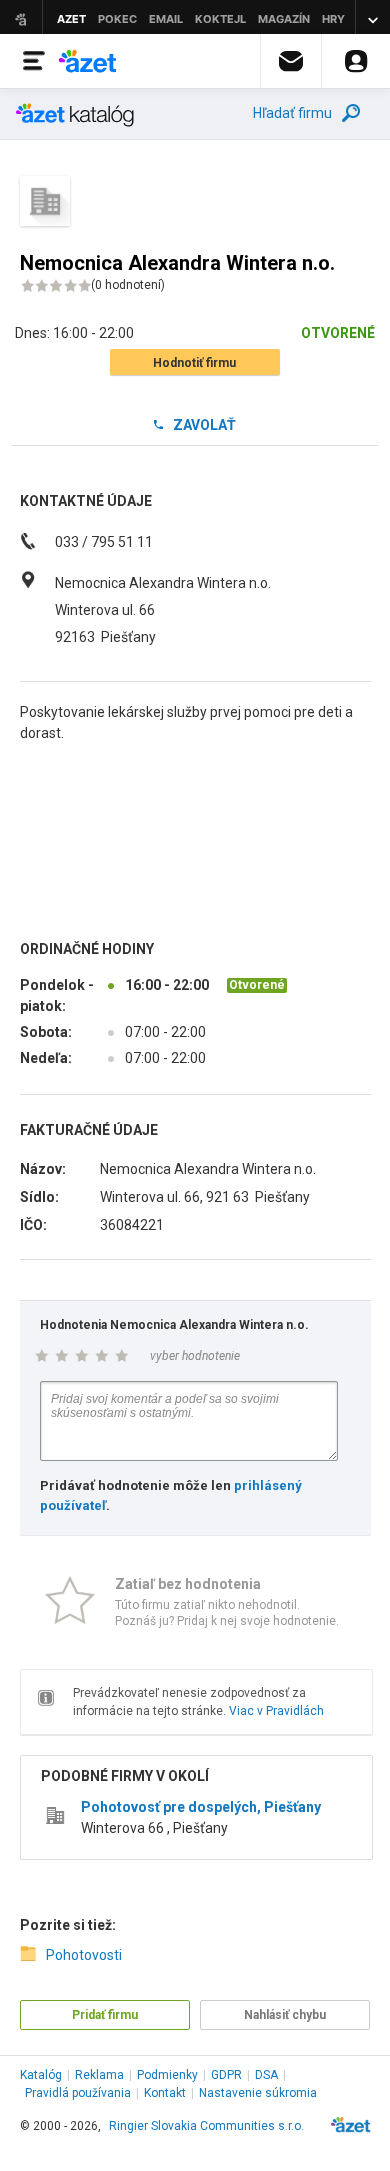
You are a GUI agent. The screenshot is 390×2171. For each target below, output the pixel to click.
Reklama (99, 2075)
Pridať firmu (105, 2015)
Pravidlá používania (78, 2093)
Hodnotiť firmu (194, 363)
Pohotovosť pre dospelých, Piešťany (201, 1807)
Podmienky (167, 2075)
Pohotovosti (84, 1955)
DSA (266, 2075)
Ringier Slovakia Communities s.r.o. (206, 2126)
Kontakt (165, 2093)
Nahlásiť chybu (285, 2015)
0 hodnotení (128, 285)
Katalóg (41, 2075)
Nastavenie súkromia (258, 2093)
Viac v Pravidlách (276, 1711)
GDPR (226, 2075)
